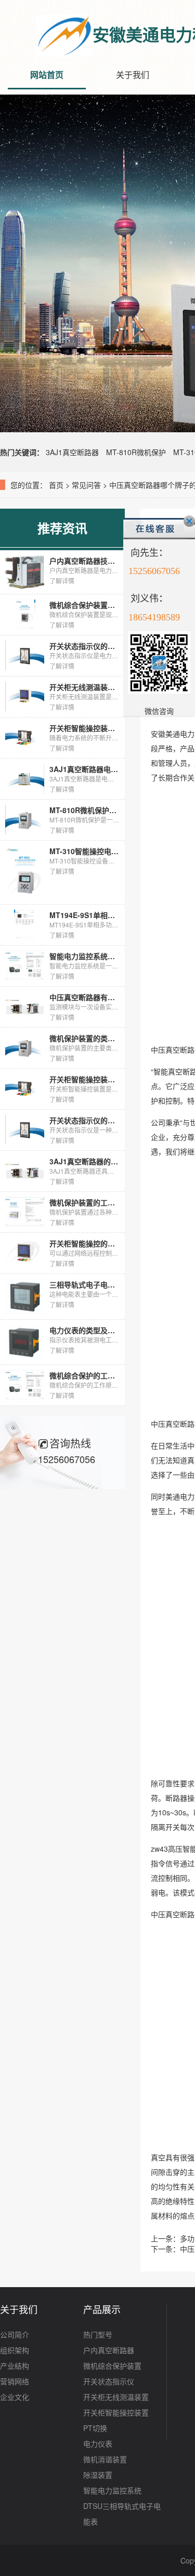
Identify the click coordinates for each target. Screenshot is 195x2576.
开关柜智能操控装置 (116, 2412)
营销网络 (15, 2381)
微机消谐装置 (105, 2459)
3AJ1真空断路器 (72, 452)
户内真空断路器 (109, 2350)
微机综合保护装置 (112, 2366)
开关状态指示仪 (109, 2381)
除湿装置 (98, 2475)
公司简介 (15, 2334)
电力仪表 (98, 2444)
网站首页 (47, 75)
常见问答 (86, 485)
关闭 (189, 521)
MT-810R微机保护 (136, 452)
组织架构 (15, 2350)
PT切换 (95, 2428)
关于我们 (133, 75)
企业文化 (15, 2397)
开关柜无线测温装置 (116, 2397)
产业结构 (15, 2366)
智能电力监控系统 (112, 2490)
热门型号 (98, 2334)
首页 (56, 485)
